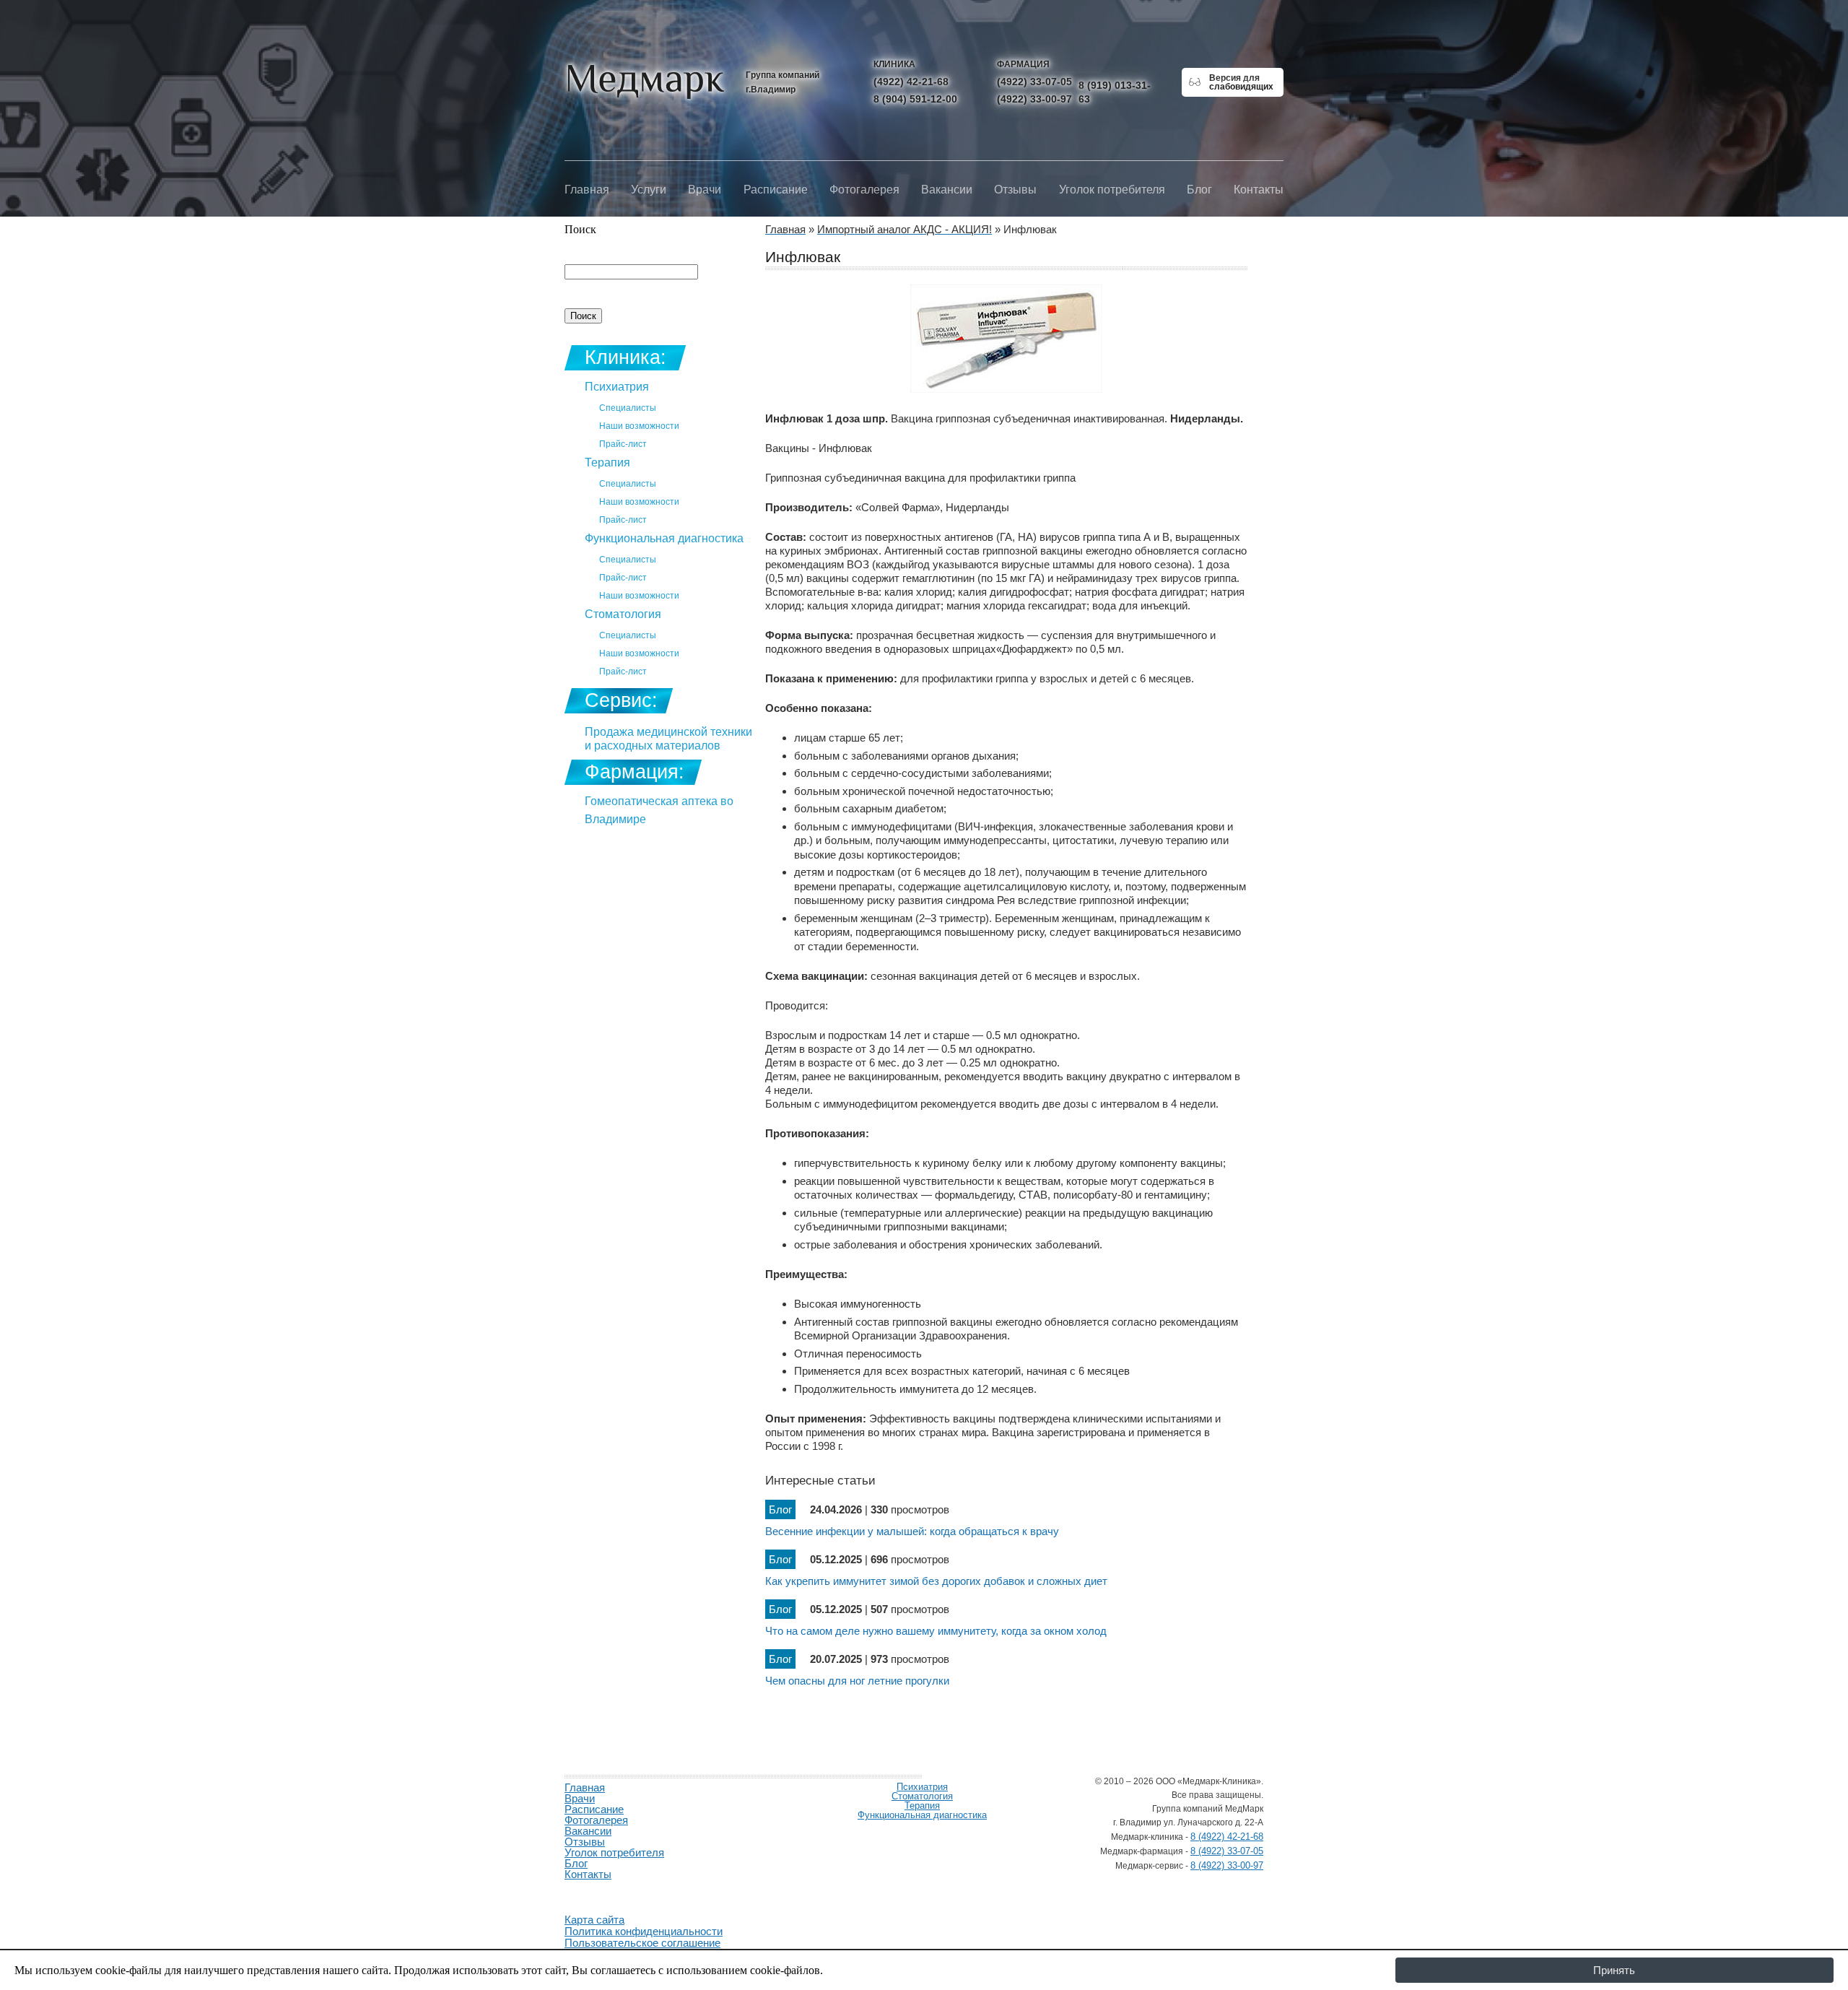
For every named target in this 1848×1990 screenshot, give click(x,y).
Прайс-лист (623, 444)
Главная (587, 190)
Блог (1199, 190)
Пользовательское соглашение (642, 1943)
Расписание (776, 190)
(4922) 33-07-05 (1034, 82)
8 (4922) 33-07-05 (1227, 1851)
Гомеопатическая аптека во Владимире (659, 810)
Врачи (705, 190)
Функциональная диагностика (664, 538)
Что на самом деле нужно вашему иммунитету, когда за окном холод (936, 1631)
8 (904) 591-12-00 (915, 99)
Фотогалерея (864, 190)
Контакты (1259, 190)
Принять (1614, 1970)
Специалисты (628, 408)
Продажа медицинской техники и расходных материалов (668, 739)
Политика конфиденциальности (644, 1931)
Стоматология (623, 614)
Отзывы (1015, 190)
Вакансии (947, 190)
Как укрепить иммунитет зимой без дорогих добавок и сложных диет (936, 1581)
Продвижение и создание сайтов (599, 1891)
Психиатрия (617, 387)
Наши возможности (639, 426)
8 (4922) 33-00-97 (1227, 1865)
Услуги (649, 190)
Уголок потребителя (1112, 190)
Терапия (607, 462)
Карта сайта (594, 1920)
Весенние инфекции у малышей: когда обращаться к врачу (912, 1531)
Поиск (580, 229)
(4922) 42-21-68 (911, 82)
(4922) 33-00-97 (1034, 99)
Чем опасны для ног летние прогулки (857, 1681)
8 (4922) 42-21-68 (1227, 1837)
